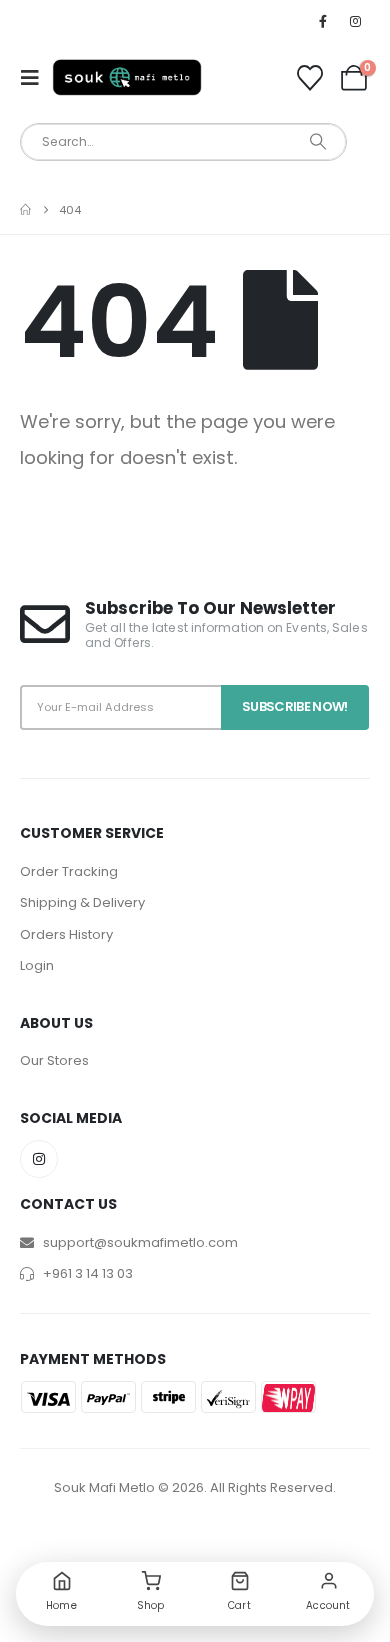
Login (37, 965)
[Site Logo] (127, 77)
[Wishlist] (310, 78)
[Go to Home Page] (25, 210)
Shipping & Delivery (82, 902)
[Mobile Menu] (36, 78)
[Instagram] (356, 21)
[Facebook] (323, 21)
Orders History (66, 934)
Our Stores (54, 1060)
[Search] (317, 142)
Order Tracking (69, 871)
